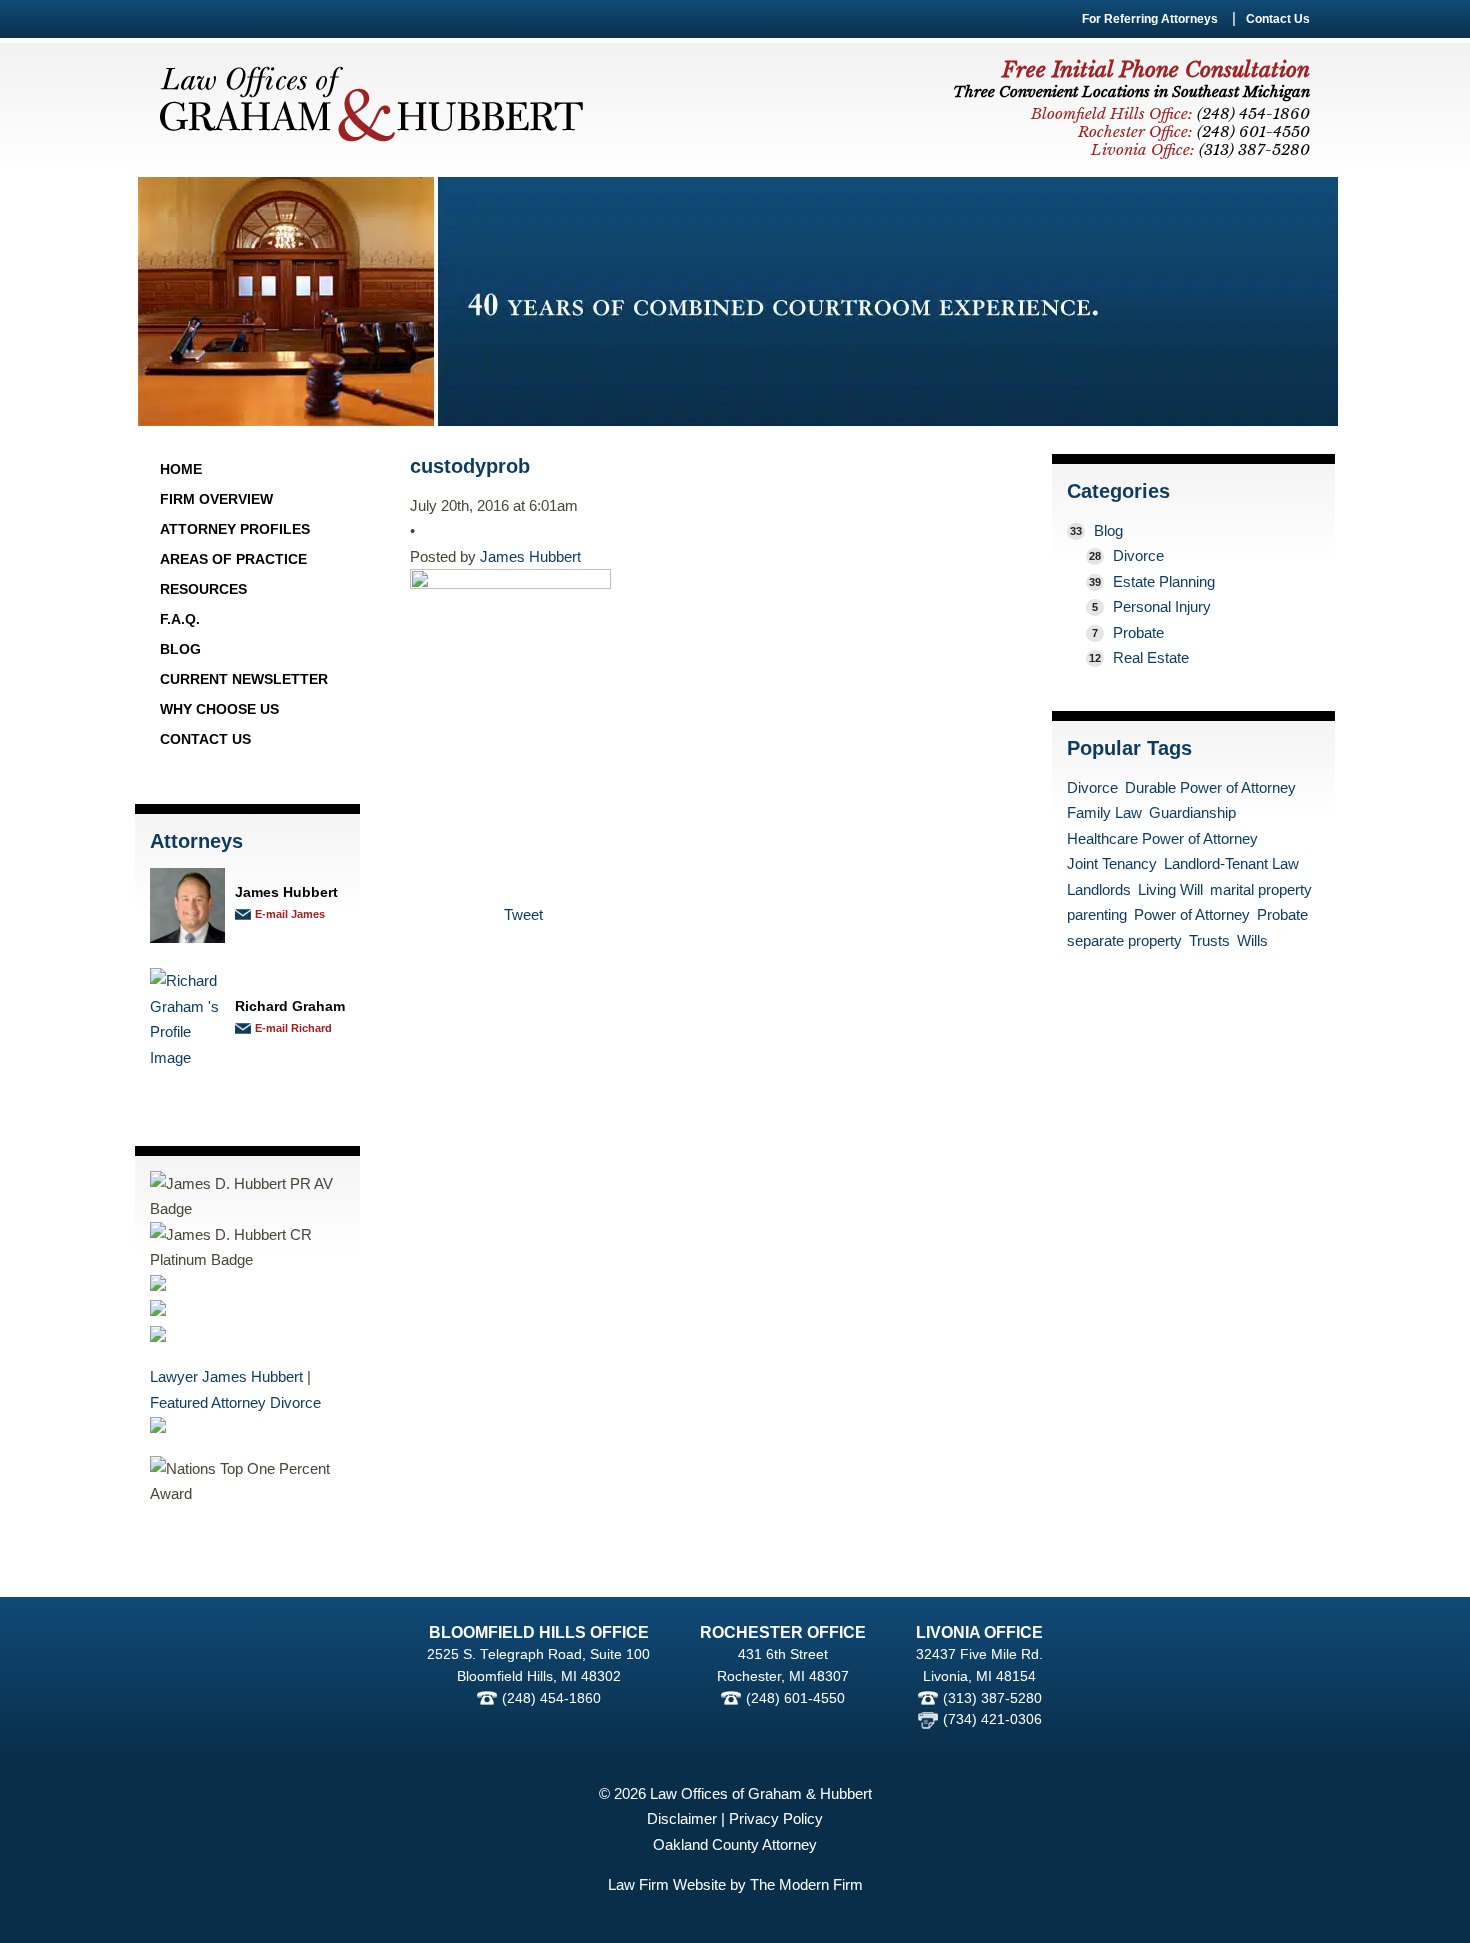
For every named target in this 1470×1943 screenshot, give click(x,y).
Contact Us (1278, 19)
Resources (203, 589)
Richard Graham (290, 1006)
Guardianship (1192, 812)
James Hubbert (286, 892)
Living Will (1170, 889)
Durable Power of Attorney (1210, 787)
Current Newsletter (244, 679)
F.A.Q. (180, 619)
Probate (1138, 632)
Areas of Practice (233, 559)
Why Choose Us (219, 709)
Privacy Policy (776, 1818)
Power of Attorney (1192, 914)
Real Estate (1151, 657)
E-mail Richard (293, 1028)
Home (181, 469)
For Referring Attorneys (1150, 19)
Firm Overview (216, 499)
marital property (1261, 889)
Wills (1252, 940)
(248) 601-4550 (795, 1698)
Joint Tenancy (1112, 863)
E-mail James (290, 914)
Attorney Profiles (235, 529)
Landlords (1099, 889)
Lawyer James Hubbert (226, 1376)
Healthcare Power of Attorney (1162, 838)
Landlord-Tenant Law (1231, 863)
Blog (180, 649)
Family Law (1104, 812)
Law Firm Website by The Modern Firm (735, 1884)
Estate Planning (1164, 581)
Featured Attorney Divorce (235, 1402)
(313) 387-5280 (992, 1698)
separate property (1124, 940)
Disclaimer (682, 1818)
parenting (1097, 914)
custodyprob (470, 466)
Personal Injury (1162, 606)
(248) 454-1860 (551, 1698)
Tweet (523, 914)
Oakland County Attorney (735, 1844)
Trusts (1209, 940)
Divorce (1138, 555)
